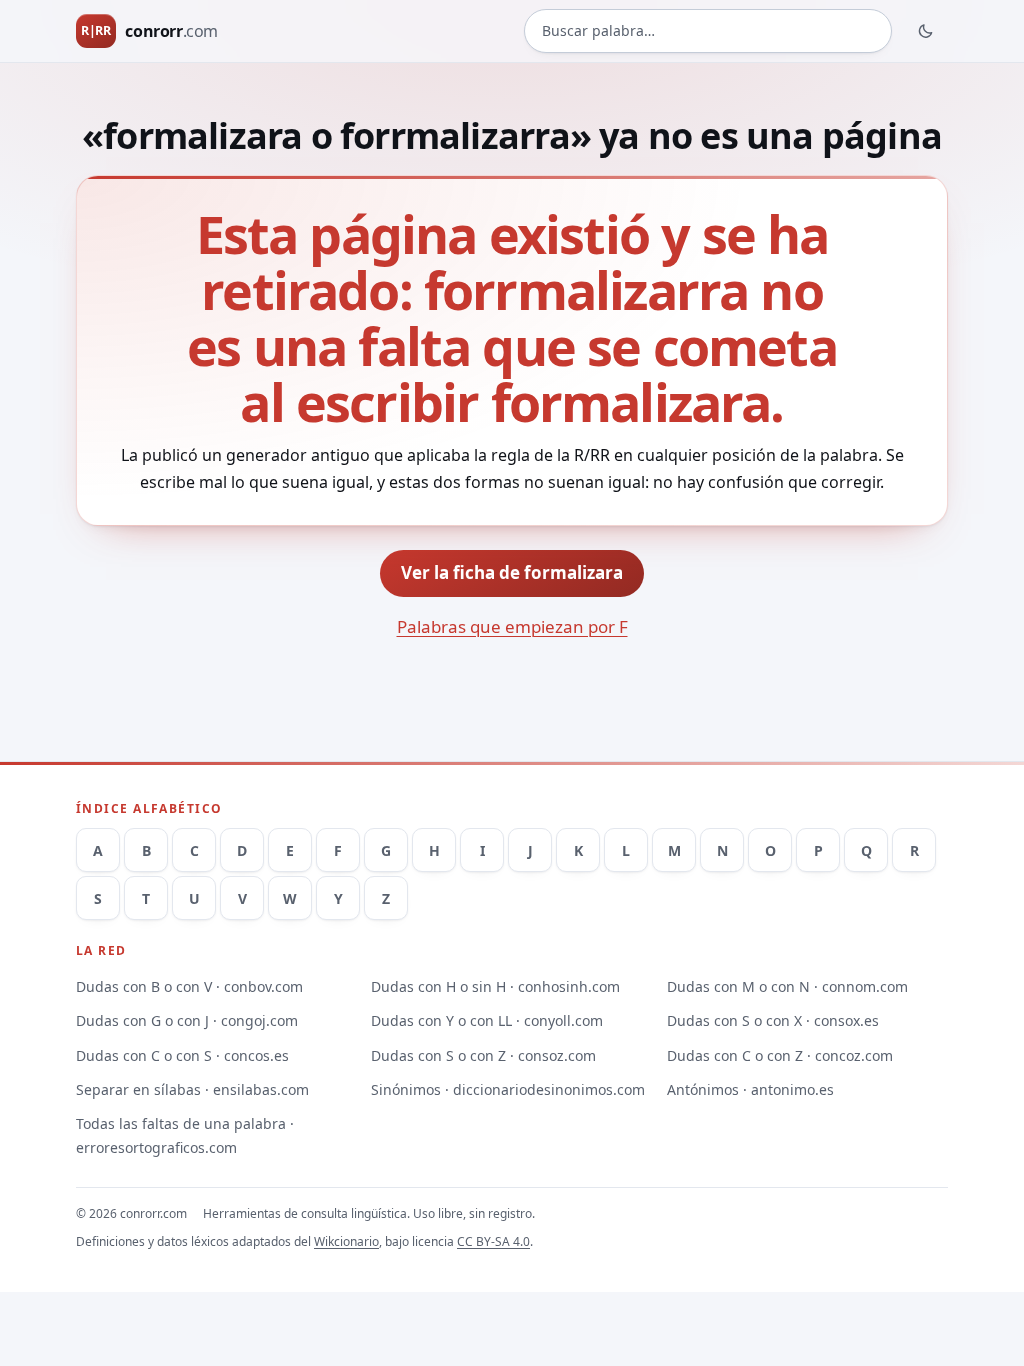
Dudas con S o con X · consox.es (773, 1020)
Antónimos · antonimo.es (750, 1089)
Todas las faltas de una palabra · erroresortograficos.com (185, 1135)
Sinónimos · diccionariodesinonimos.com (508, 1089)
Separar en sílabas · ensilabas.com (192, 1089)
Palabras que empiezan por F (512, 626)
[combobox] (708, 31)
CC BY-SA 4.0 (493, 1241)
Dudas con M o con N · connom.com (787, 986)
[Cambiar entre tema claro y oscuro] (926, 31)
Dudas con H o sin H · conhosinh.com (495, 986)
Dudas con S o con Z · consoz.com (483, 1055)
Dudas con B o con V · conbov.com (189, 986)
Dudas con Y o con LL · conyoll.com (487, 1020)
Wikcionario (346, 1241)
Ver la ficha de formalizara (512, 572)
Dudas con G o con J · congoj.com (187, 1020)
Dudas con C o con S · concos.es (182, 1055)
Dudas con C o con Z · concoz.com (780, 1055)
